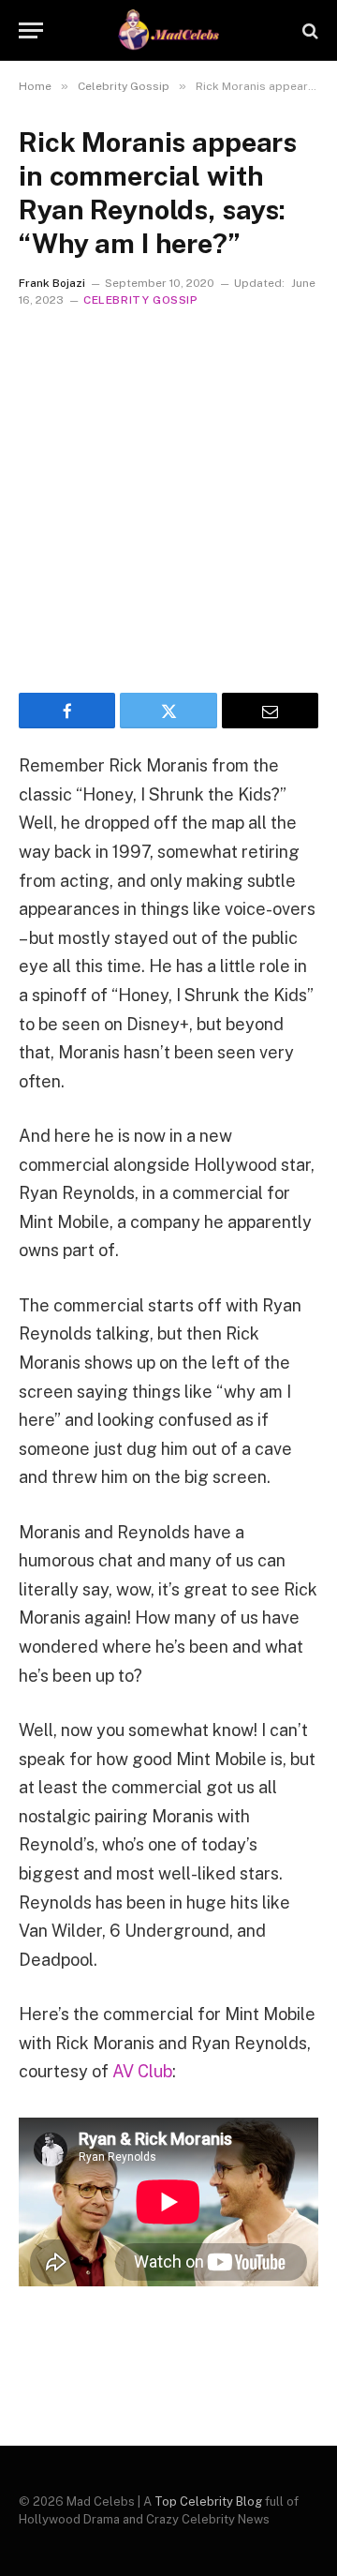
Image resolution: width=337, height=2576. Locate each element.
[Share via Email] (270, 711)
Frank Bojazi (52, 283)
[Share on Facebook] (67, 711)
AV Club (142, 2071)
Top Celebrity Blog (208, 2501)
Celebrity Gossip (141, 300)
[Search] (308, 30)
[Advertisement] (168, 496)
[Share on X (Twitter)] (168, 711)
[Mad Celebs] (168, 30)
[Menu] (31, 30)
